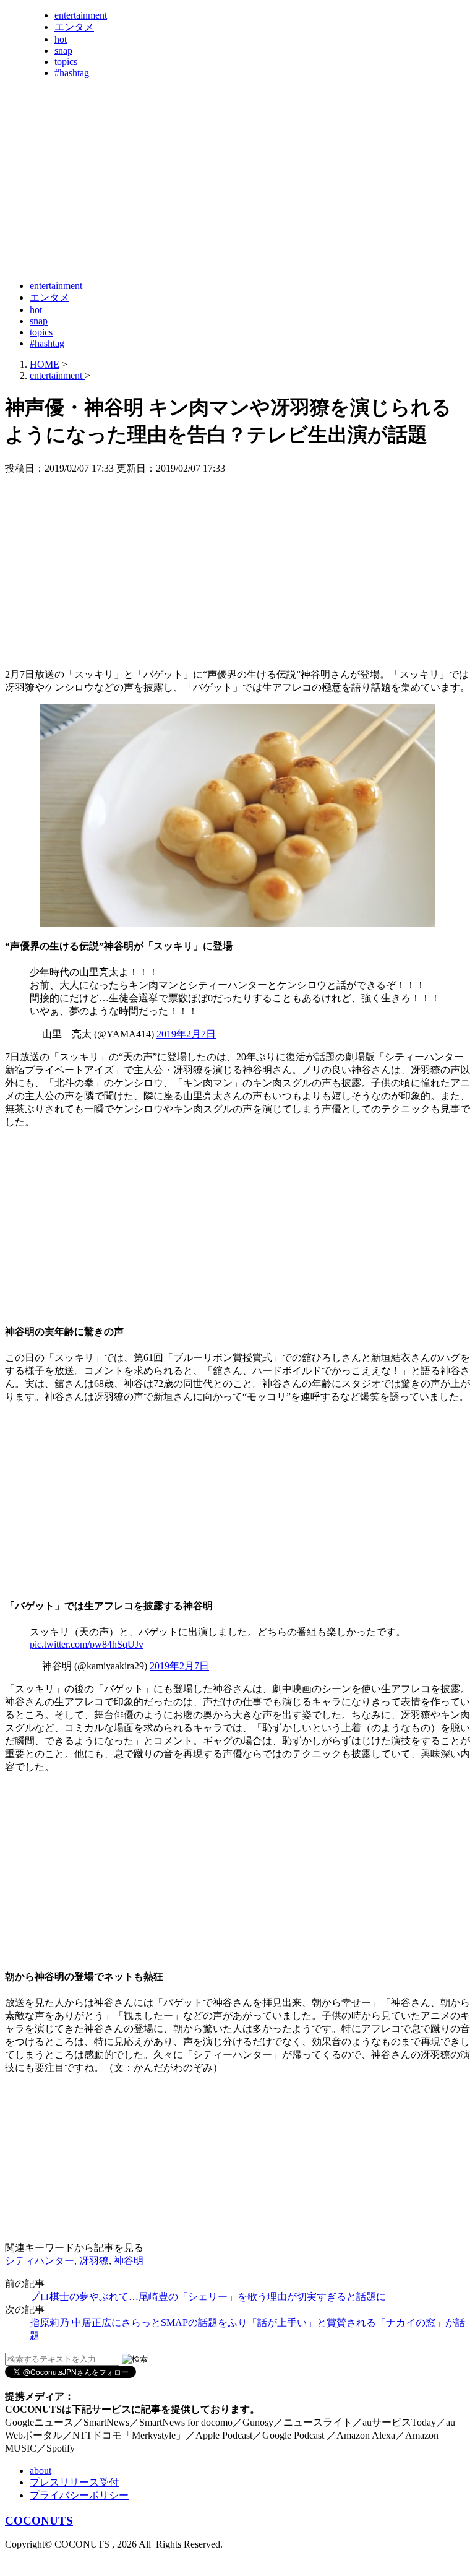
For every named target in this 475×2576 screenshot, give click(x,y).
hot (61, 39)
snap (63, 50)
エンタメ (74, 27)
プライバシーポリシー (79, 2495)
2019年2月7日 (186, 1034)
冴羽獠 (94, 2261)
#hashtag (72, 73)
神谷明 (129, 2261)
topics (66, 62)
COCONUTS (39, 2521)
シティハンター (40, 2261)
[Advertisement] (230, 240)
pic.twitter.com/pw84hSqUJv (87, 1644)
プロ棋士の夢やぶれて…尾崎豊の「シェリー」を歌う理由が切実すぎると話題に (208, 2297)
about (41, 2470)
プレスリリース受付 (74, 2482)
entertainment (81, 15)
